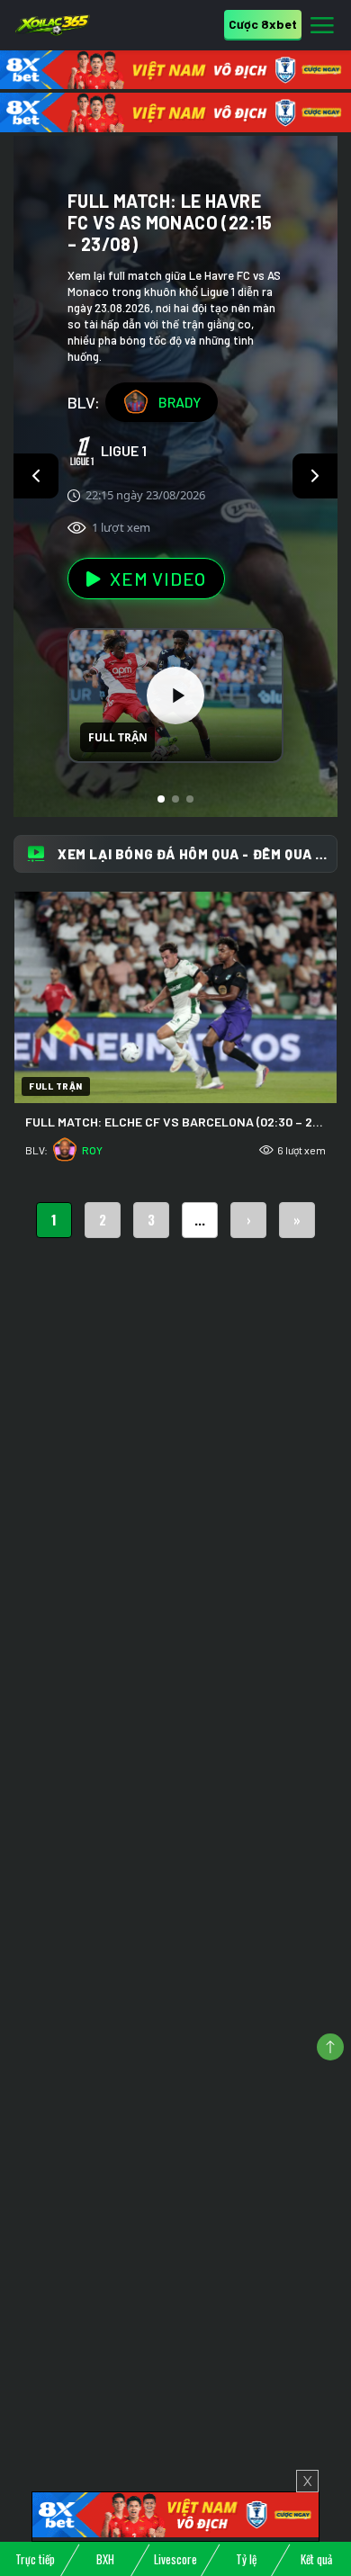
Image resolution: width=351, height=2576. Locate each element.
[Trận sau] (315, 476)
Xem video (158, 579)
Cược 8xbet (263, 24)
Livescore (175, 2559)
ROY (92, 1150)
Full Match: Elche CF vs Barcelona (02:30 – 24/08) (185, 1122)
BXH (105, 2559)
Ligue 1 (124, 450)
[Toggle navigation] (322, 26)
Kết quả (316, 2559)
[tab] (161, 799)
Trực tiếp (35, 2559)
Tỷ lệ (246, 2559)
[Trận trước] (36, 476)
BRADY (180, 402)
